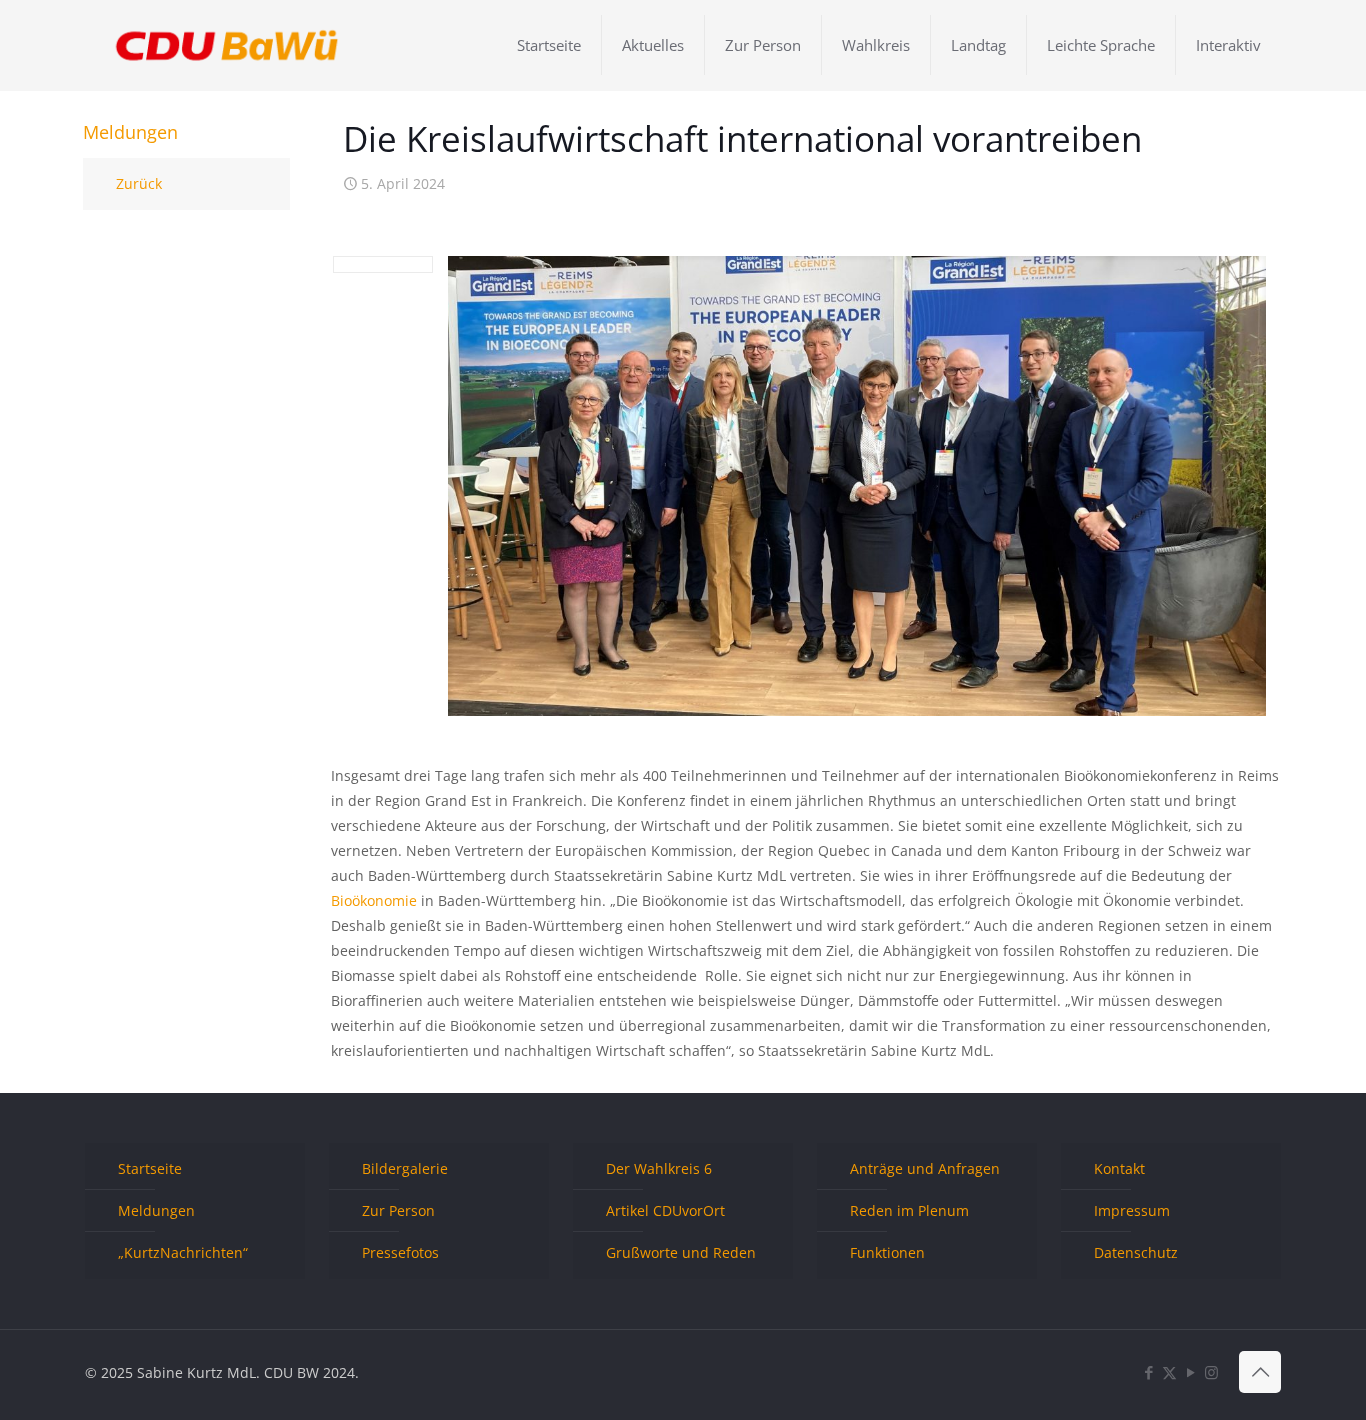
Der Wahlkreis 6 (659, 1168)
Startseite (150, 1168)
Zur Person (398, 1210)
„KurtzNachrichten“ (183, 1252)
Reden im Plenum (909, 1210)
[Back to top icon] (1260, 1372)
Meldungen (156, 1210)
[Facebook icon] (1148, 1372)
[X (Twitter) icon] (1169, 1372)
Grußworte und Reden (681, 1252)
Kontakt (1119, 1168)
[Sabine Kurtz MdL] (227, 45)
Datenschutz (1136, 1252)
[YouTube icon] (1190, 1372)
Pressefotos (400, 1252)
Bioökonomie (374, 900)
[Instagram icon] (1211, 1372)
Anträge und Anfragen (925, 1168)
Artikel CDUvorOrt (665, 1210)
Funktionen (887, 1252)
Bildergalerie (405, 1168)
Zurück (139, 183)
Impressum (1132, 1210)
